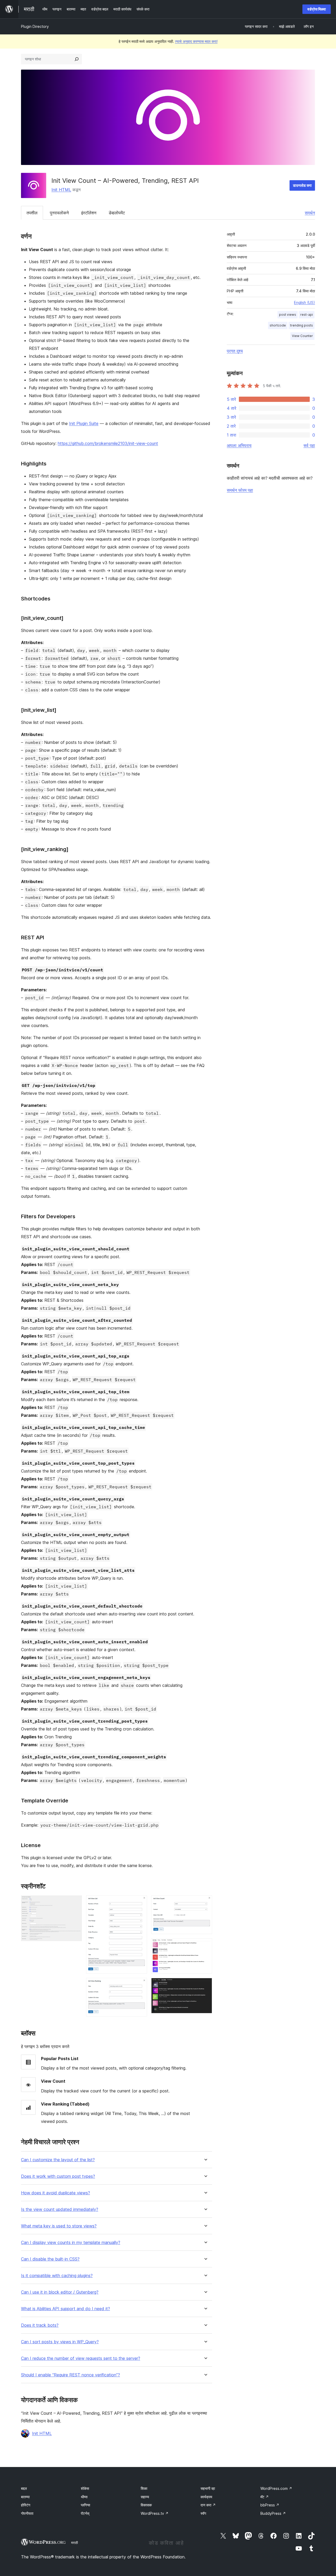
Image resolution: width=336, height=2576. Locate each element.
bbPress (270, 2505)
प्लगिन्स (85, 2505)
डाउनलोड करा (302, 185)
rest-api (307, 315)
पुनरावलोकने (59, 213)
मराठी (75, 2543)
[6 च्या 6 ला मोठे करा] (205, 1985)
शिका (144, 2488)
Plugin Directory (35, 26)
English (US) (304, 302)
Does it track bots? (40, 2325)
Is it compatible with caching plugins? (57, 2276)
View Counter (302, 336)
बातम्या (25, 2497)
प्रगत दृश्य (235, 351)
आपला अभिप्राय (239, 445)
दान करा (208, 2505)
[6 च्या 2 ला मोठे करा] (140, 1903)
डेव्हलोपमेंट (117, 213)
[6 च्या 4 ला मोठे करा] (205, 1903)
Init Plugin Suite (84, 423)
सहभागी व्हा (208, 2488)
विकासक (146, 2505)
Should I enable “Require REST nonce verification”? (70, 2375)
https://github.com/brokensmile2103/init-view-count (108, 443)
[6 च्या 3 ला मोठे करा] (140, 1985)
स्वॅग (203, 2513)
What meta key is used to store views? (59, 2226)
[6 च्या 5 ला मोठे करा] (205, 1945)
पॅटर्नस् (85, 2513)
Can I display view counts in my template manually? (71, 2243)
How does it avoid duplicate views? (56, 2193)
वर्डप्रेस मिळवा (317, 9)
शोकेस (85, 2488)
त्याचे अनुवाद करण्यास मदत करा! (196, 41)
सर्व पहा (309, 445)
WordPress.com (276, 2488)
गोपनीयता (27, 2513)
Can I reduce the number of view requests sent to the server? (81, 2358)
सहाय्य (145, 2497)
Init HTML (61, 190)
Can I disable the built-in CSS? (50, 2259)
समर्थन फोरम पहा (240, 490)
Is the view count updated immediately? (60, 2209)
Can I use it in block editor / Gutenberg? (60, 2292)
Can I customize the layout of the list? (58, 2160)
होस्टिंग (26, 2505)
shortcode (278, 325)
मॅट (265, 2497)
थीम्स (84, 2497)
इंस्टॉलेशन (89, 213)
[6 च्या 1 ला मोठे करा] (75, 1903)
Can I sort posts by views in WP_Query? (60, 2342)
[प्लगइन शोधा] (77, 59)
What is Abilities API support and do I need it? (65, 2309)
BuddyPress (273, 2513)
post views (288, 315)
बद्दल (24, 2488)
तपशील (32, 213)
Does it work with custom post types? (58, 2176)
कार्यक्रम (206, 2497)
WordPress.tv (155, 2513)
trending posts (301, 325)
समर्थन (310, 213)
